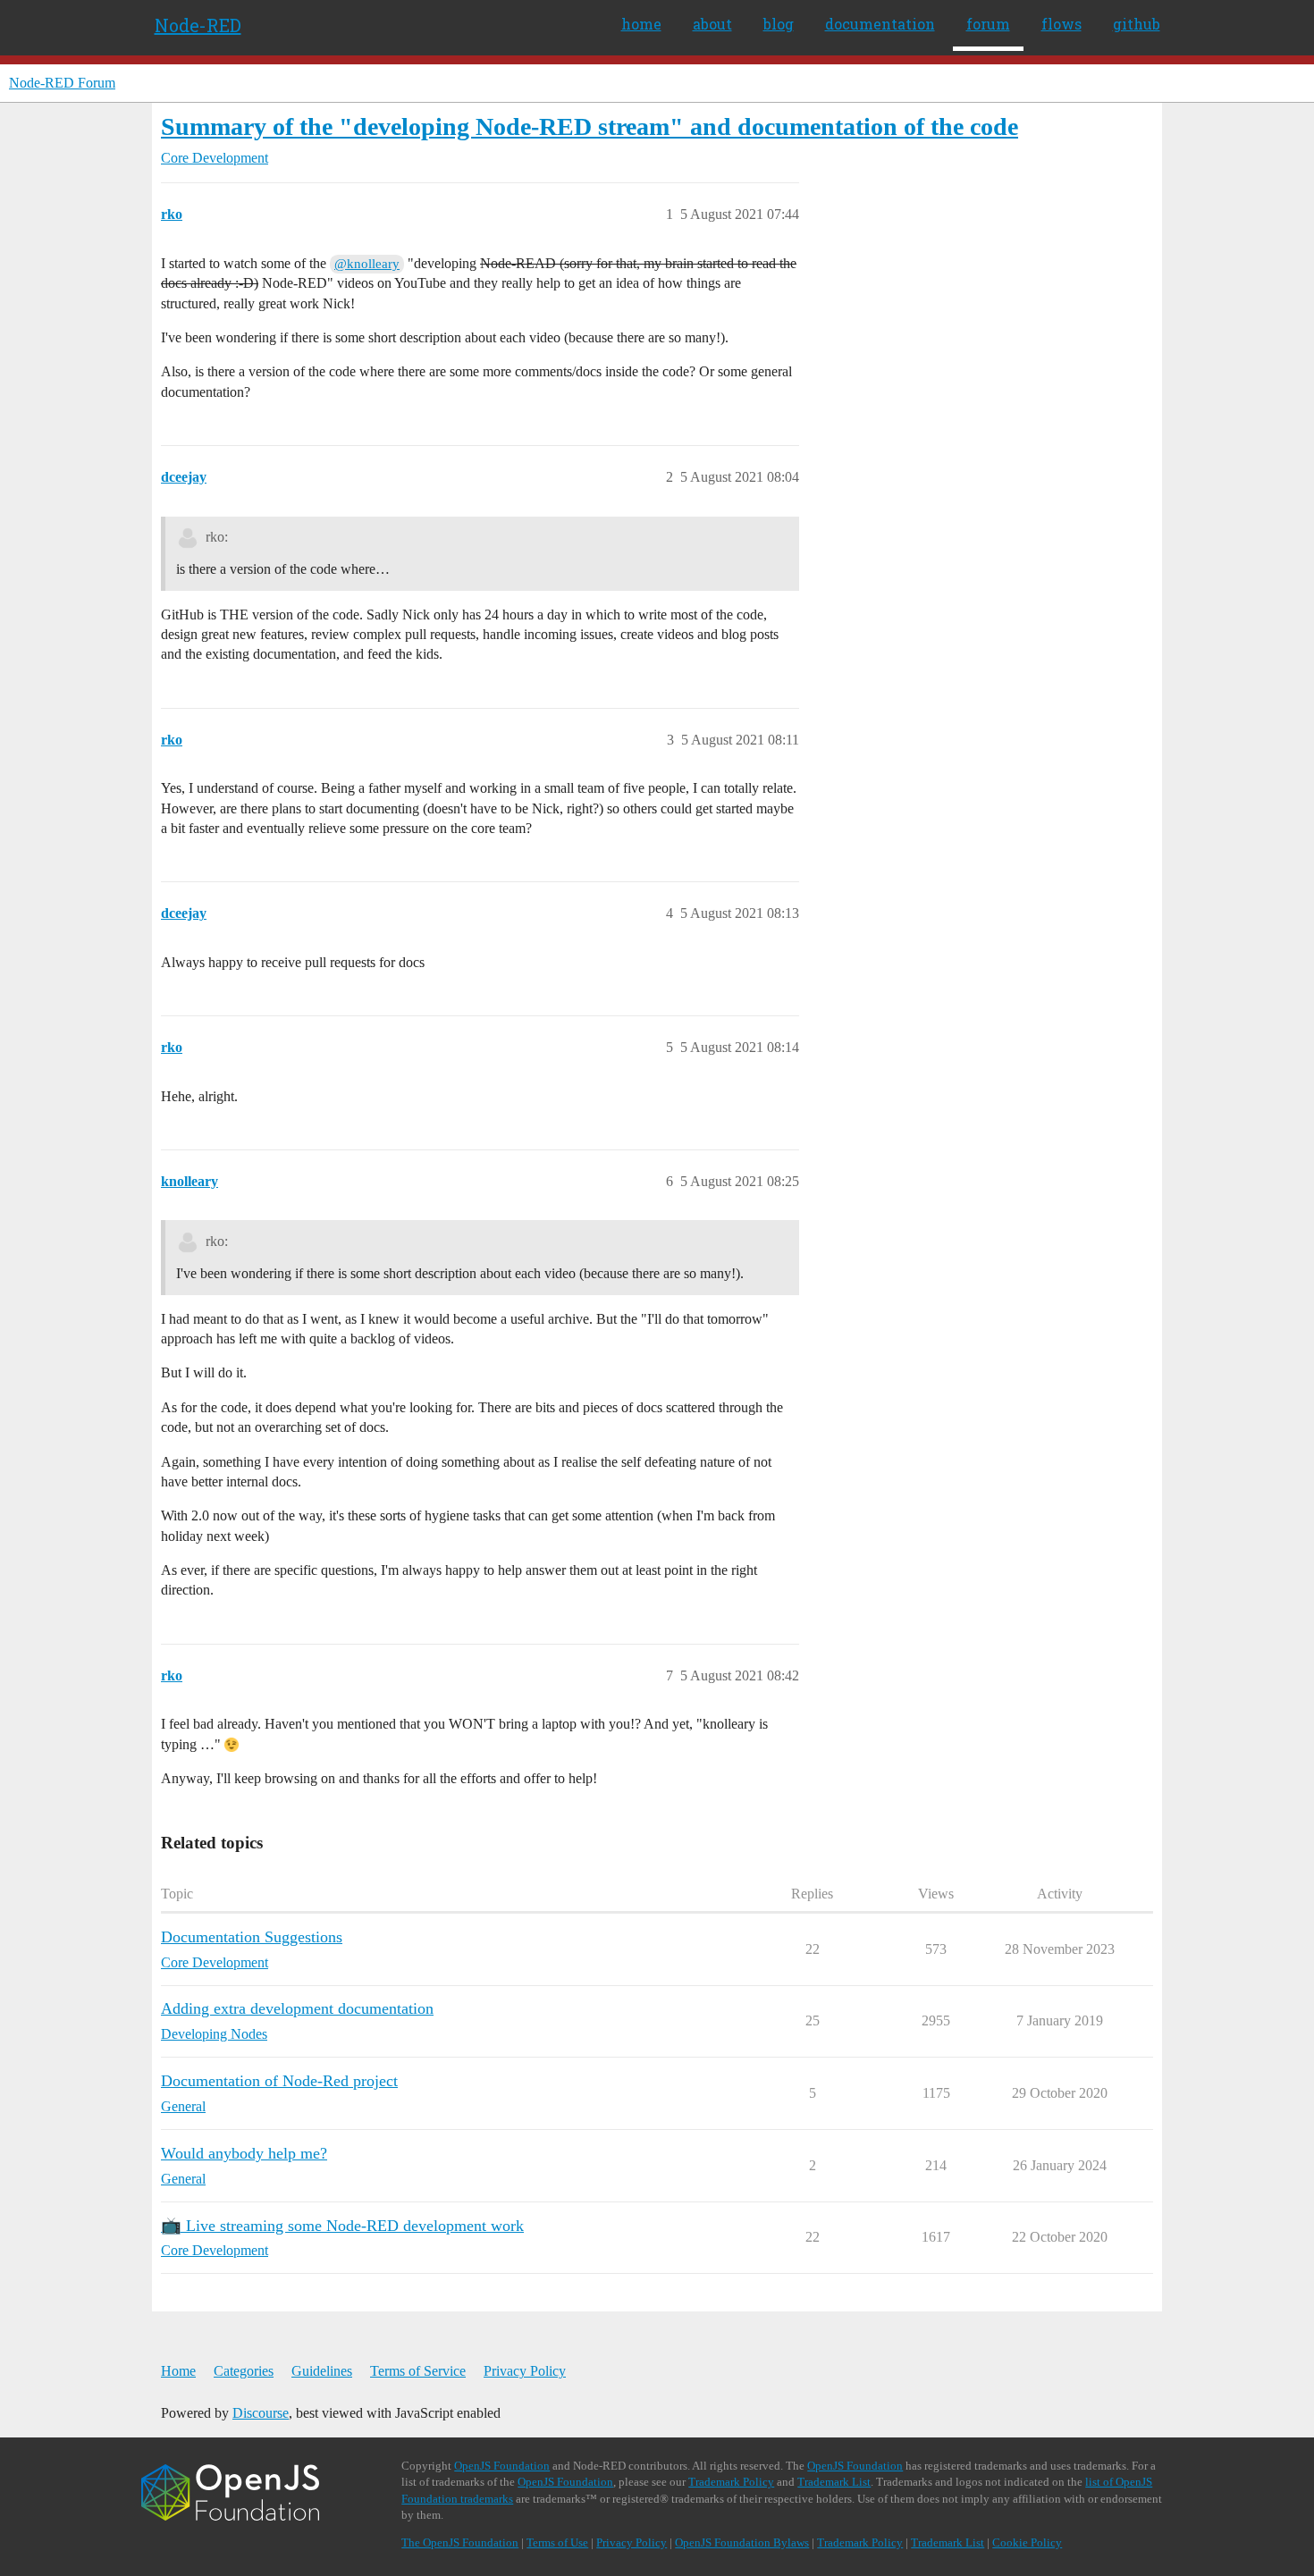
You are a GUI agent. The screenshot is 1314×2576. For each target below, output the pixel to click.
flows (1061, 24)
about (712, 24)
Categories (244, 2371)
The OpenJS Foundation (460, 2542)
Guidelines (322, 2371)
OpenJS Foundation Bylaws (742, 2542)
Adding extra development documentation (297, 2008)
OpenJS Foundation (502, 2466)
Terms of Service (418, 2371)
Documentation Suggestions (252, 1937)
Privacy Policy (525, 2371)
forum (988, 24)
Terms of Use (557, 2542)
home (641, 24)
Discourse (261, 2413)
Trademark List (834, 2482)
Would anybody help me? (244, 2153)
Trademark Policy (731, 2482)
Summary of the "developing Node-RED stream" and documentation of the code (590, 126)
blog (779, 24)
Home (178, 2371)
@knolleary (367, 264)
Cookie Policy (1027, 2542)
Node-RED (198, 25)
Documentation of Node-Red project (279, 2081)
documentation (880, 24)
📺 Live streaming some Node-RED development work (342, 2226)
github (1137, 24)
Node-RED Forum (62, 83)
